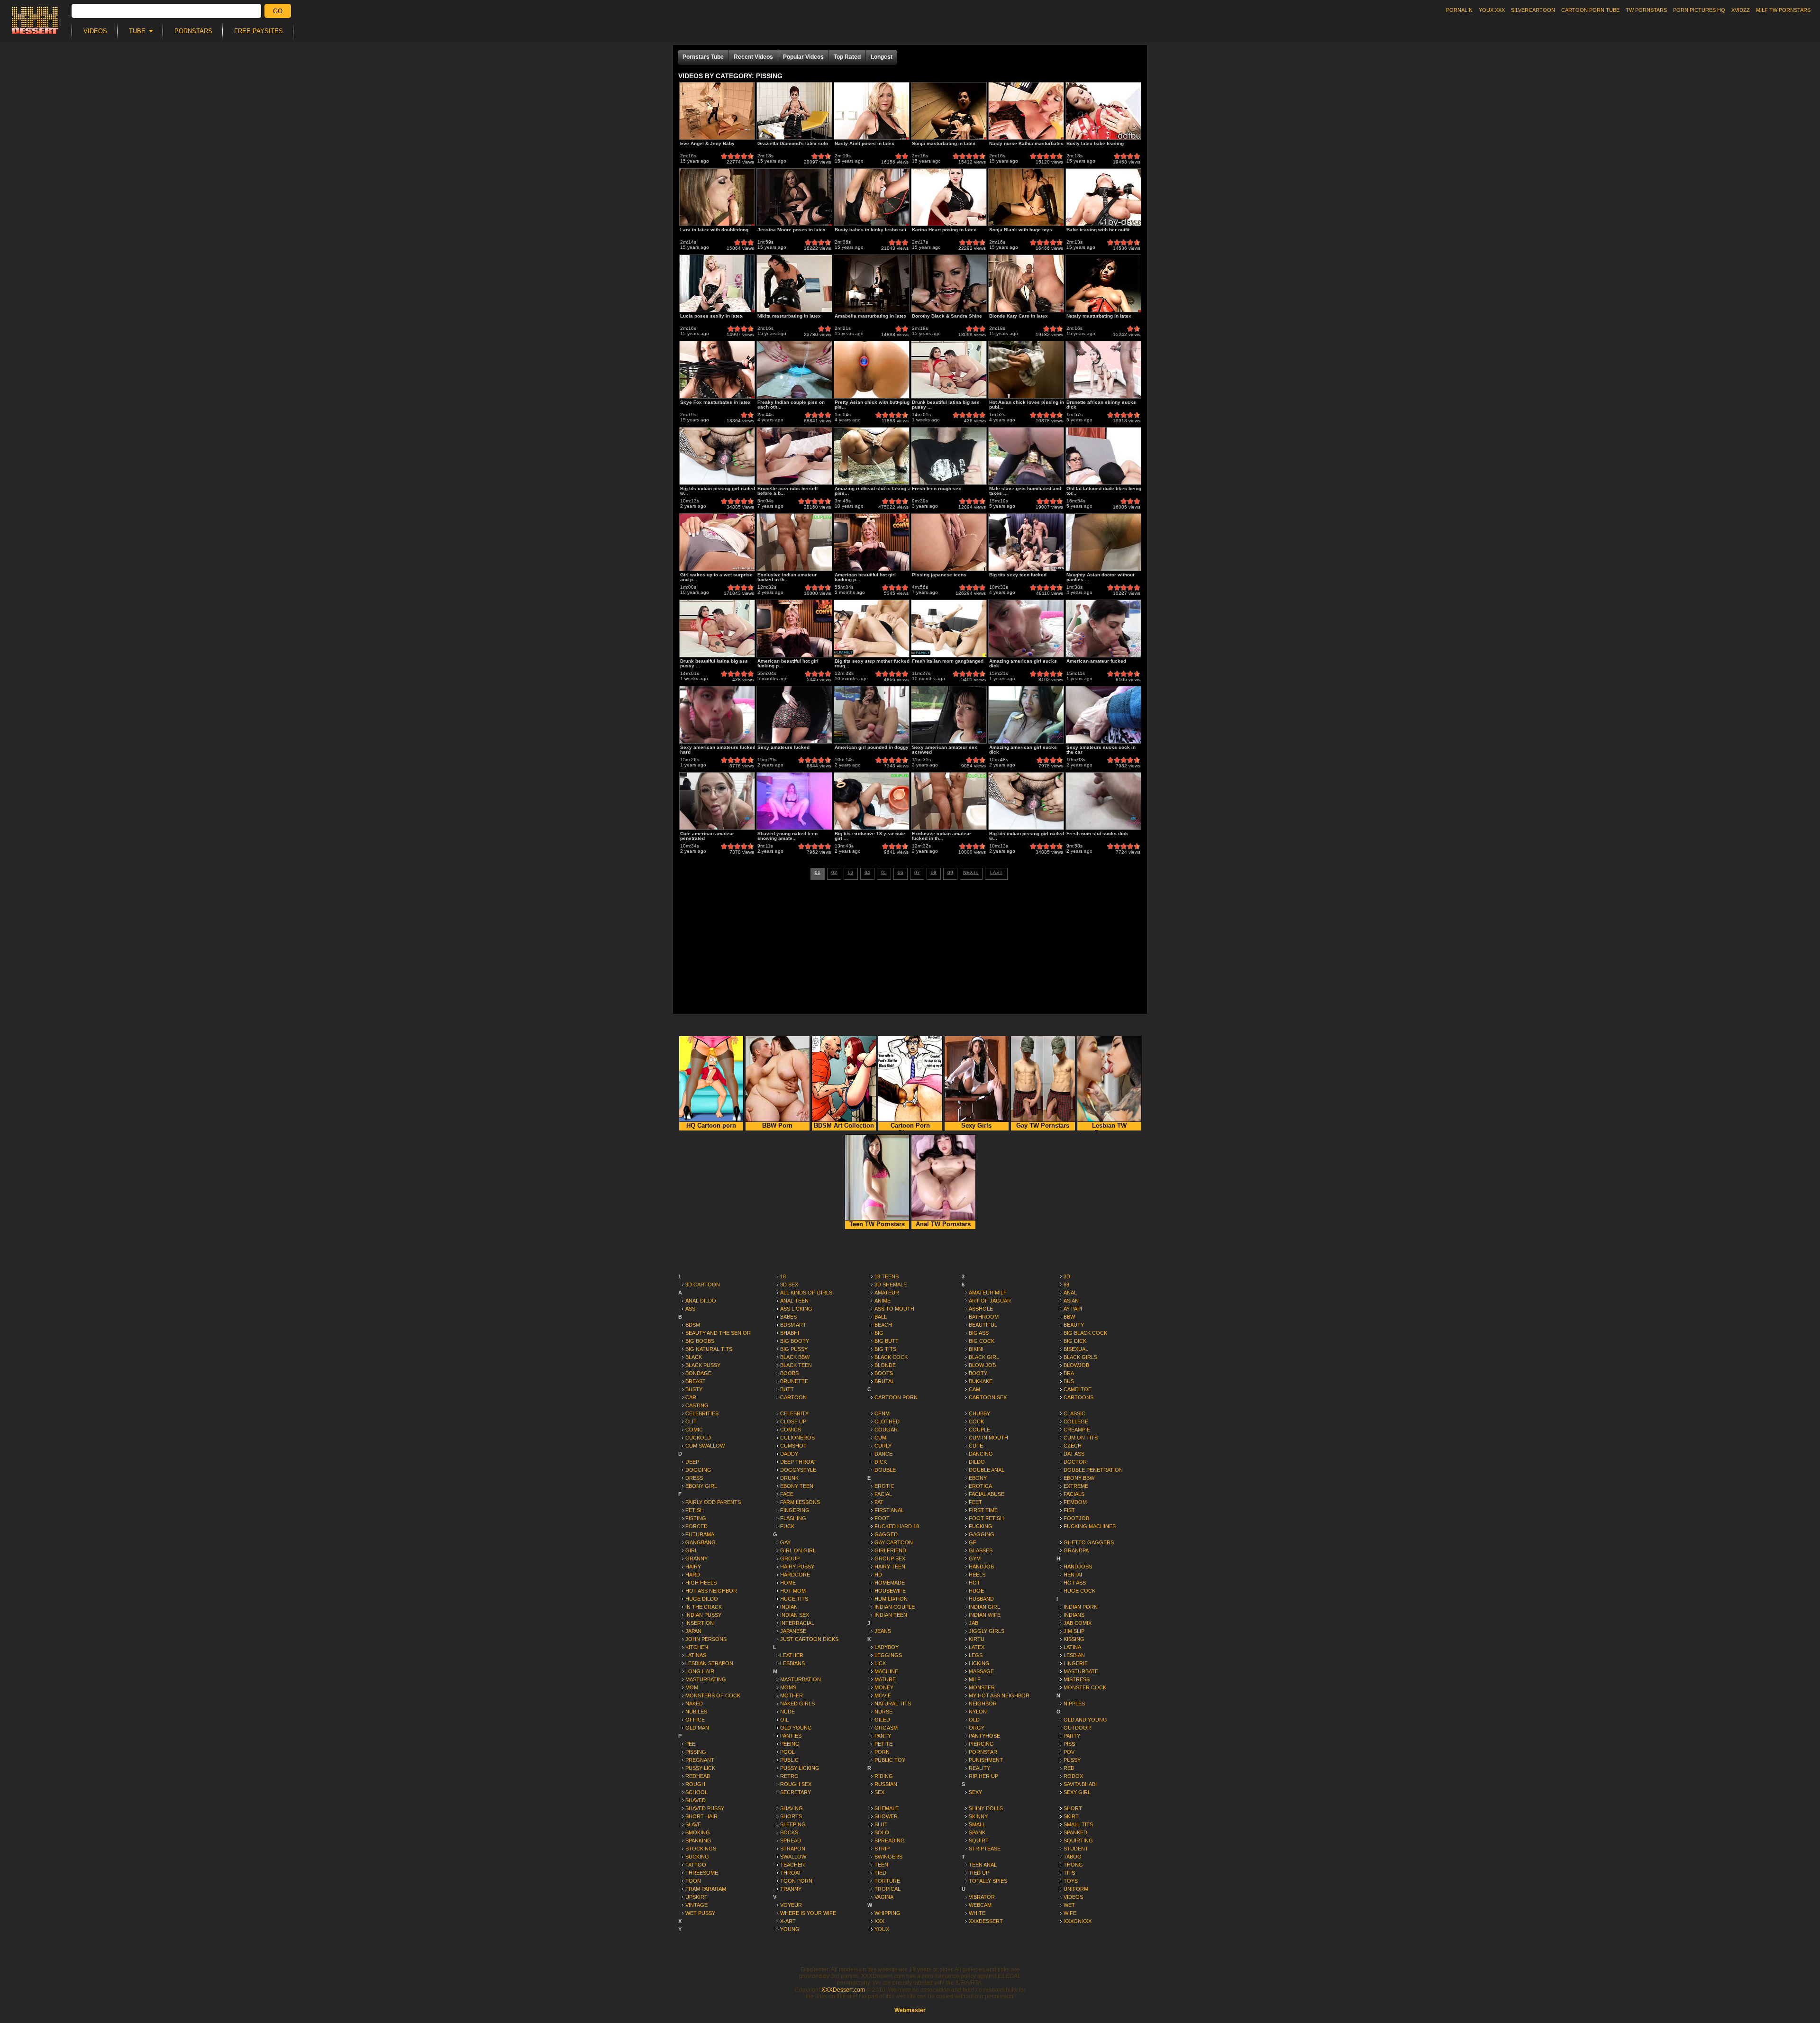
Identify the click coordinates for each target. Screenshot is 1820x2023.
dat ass (1074, 1454)
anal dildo (701, 1301)
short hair (701, 1816)
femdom (1075, 1502)
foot (882, 1518)
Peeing (790, 1744)
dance (883, 1454)
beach (883, 1325)
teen (881, 1865)
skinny (978, 1816)
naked (694, 1704)
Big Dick (1075, 1341)
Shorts (791, 1816)
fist (1069, 1510)
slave (693, 1824)
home (788, 1583)
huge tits (794, 1599)
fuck (787, 1526)
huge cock (1079, 1591)
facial (883, 1494)
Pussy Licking (800, 1768)
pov (1069, 1752)
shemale (887, 1808)
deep (692, 1462)
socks (789, 1832)
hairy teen (890, 1567)
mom (692, 1687)
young (790, 1929)
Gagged (886, 1534)
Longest (882, 57)
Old (974, 1720)
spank (977, 1832)
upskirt (696, 1897)
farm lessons (800, 1502)
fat (879, 1502)
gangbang (701, 1542)
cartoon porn (896, 1397)
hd (878, 1575)
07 (917, 872)
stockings (701, 1849)
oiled (882, 1720)
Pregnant (700, 1760)
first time (983, 1510)
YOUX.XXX (1492, 10)
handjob (981, 1567)
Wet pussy (700, 1913)
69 (1066, 1285)
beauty (1074, 1325)
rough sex (796, 1784)
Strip (882, 1849)
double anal (987, 1470)
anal (1070, 1293)
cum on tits (1081, 1438)
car (691, 1397)
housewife (890, 1591)
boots (884, 1373)
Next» (971, 872)
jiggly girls (987, 1631)
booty (978, 1373)
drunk (789, 1478)
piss (1069, 1744)
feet (975, 1502)
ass (690, 1309)
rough (695, 1784)
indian (789, 1607)
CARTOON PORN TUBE (1590, 10)
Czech (1073, 1446)
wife (1070, 1913)
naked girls (797, 1704)
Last (996, 872)
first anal (889, 1510)
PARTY (1072, 1736)
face (787, 1494)
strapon (793, 1849)
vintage (696, 1905)
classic (1074, 1413)
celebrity (794, 1413)
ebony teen (797, 1486)
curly (883, 1446)
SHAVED (696, 1800)
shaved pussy (705, 1808)
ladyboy (887, 1647)
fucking (981, 1526)
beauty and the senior (718, 1333)
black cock (891, 1357)
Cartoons (1078, 1397)
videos (1073, 1897)
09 (950, 872)
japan (693, 1631)
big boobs (700, 1341)
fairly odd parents (713, 1502)
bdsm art (793, 1325)
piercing (981, 1744)
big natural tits (709, 1349)
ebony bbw (1079, 1478)
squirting (1078, 1841)
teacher (792, 1865)
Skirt (1071, 1816)
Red (1069, 1768)
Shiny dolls (986, 1808)
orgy (977, 1728)
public (789, 1760)
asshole (981, 1309)
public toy (890, 1760)
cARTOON (793, 1397)
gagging (982, 1534)
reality (979, 1768)
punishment (986, 1760)
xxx (879, 1921)
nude (787, 1712)
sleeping (793, 1824)
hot (974, 1583)
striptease (985, 1849)
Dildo (977, 1462)
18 (783, 1276)
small (977, 1824)
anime (883, 1301)
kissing (1074, 1639)
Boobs (789, 1373)
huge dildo (702, 1599)
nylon (978, 1712)
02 (834, 872)
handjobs (1078, 1567)
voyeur (791, 1905)
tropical (887, 1889)
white (977, 1913)
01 (818, 872)
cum (880, 1438)
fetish (695, 1510)
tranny (791, 1889)
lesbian (1074, 1655)
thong (1073, 1865)
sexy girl (1077, 1792)
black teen (796, 1365)
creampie (1077, 1430)
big (879, 1333)
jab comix (1078, 1623)
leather (792, 1655)
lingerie (1076, 1663)
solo (882, 1832)
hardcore (795, 1575)
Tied (880, 1873)
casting (697, 1405)
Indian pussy (703, 1615)
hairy (693, 1567)
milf (975, 1679)
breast (696, 1381)
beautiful (983, 1325)
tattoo (696, 1865)
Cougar (886, 1430)
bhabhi (790, 1333)
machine (886, 1671)
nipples (1074, 1704)
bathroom (984, 1317)
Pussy (1072, 1760)
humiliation (891, 1599)
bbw (1069, 1317)
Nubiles (696, 1712)
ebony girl (701, 1486)
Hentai (1073, 1575)
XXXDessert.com (843, 1990)
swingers (888, 1857)
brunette (794, 1381)
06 (901, 872)
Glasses (981, 1550)
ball (881, 1317)
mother (792, 1695)
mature (885, 1679)
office (695, 1720)
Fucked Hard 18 (897, 1526)
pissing (696, 1752)
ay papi (1073, 1309)
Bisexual (1076, 1349)
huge (976, 1591)
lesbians (792, 1663)
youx (882, 1929)
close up (793, 1422)
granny (696, 1558)
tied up (979, 1873)
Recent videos (753, 57)
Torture (887, 1881)
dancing (981, 1454)
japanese (793, 1631)
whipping (887, 1913)
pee (690, 1744)
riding (884, 1776)
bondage (698, 1373)
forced (696, 1526)
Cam (974, 1389)
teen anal (983, 1865)
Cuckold (698, 1438)
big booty (795, 1341)
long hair (700, 1671)
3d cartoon (703, 1285)
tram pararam (706, 1889)
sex (879, 1792)
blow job (982, 1365)
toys (1071, 1881)
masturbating (706, 1679)
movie (883, 1695)
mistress (1077, 1679)
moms (788, 1687)
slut (881, 1824)
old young (796, 1728)
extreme (1076, 1486)
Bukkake (981, 1381)
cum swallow (705, 1446)
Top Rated (847, 57)
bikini (976, 1349)
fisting (696, 1518)
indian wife (985, 1615)
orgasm (886, 1728)
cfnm (882, 1413)
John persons (706, 1639)
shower (886, 1816)
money (884, 1687)
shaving (792, 1808)
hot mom (793, 1591)
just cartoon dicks (809, 1639)
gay (785, 1542)
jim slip (1074, 1631)
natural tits (893, 1704)
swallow (793, 1857)
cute (976, 1446)
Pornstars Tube (703, 57)
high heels (701, 1583)
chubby (979, 1413)
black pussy (703, 1365)
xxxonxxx (1078, 1921)
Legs (976, 1655)
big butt (887, 1341)
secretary (796, 1792)
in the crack (704, 1607)
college (1076, 1422)
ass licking (796, 1309)
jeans (883, 1631)
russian (886, 1784)
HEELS (977, 1575)
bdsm (693, 1325)
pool (787, 1752)
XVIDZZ (1741, 10)
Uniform (1076, 1889)
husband (981, 1599)
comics (791, 1430)
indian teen (891, 1615)
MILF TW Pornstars (1783, 10)
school (696, 1792)
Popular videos (803, 57)
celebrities (702, 1413)
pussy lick (700, 1768)
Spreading (890, 1841)
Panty (883, 1736)
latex (977, 1647)
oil (784, 1720)
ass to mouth (894, 1309)
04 (867, 872)
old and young (1085, 1720)
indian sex (795, 1615)
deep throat (798, 1462)
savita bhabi (1080, 1784)
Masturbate (1081, 1671)
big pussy (794, 1349)
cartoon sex (988, 1397)
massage (981, 1671)
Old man (697, 1728)
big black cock (1085, 1333)
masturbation (801, 1679)
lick (880, 1663)
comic (694, 1430)
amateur (887, 1293)
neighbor (983, 1704)
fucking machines (1090, 1526)
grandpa (1076, 1550)
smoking (698, 1832)
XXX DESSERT (35, 20)
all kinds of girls (806, 1293)
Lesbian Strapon (709, 1663)
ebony (978, 1478)
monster (982, 1687)
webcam (980, 1905)
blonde (885, 1365)
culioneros (797, 1438)
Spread (791, 1841)
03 (851, 872)
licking (979, 1663)
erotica (980, 1486)
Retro (789, 1776)
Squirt (979, 1841)
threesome (702, 1873)
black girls (1080, 1357)
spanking (698, 1841)
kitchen (697, 1647)
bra (1069, 1373)
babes (788, 1317)
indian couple (895, 1607)
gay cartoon (894, 1542)
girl (692, 1550)
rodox (1073, 1776)
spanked (1075, 1832)
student (1076, 1849)
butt (787, 1389)
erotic (884, 1486)
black (694, 1357)
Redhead (698, 1776)
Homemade (890, 1583)
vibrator (982, 1897)
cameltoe (1078, 1389)
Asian (1071, 1301)
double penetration (1093, 1470)
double (885, 1470)
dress (694, 1478)
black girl (984, 1357)
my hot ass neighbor (999, 1695)
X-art (788, 1921)
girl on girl (798, 1550)
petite (883, 1744)
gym (975, 1558)
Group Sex (890, 1558)
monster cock (1085, 1687)
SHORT (1073, 1808)
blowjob (1076, 1365)
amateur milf (988, 1293)
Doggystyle (798, 1470)
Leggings (888, 1655)
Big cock (982, 1341)
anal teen (794, 1301)
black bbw (795, 1357)
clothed (887, 1422)
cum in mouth (988, 1438)
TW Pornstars (1646, 10)
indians (1074, 1615)
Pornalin (1459, 10)
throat (791, 1873)
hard (693, 1575)
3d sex (789, 1285)
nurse (883, 1712)
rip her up (983, 1776)
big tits (885, 1349)
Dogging (698, 1470)
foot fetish (986, 1518)
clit (691, 1422)
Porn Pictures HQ (1699, 10)
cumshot (793, 1446)
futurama (700, 1534)
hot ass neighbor (711, 1591)
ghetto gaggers (1089, 1542)
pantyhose (984, 1736)
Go (278, 11)
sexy (975, 1792)
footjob (1076, 1518)
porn (882, 1752)
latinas (696, 1655)
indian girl (984, 1607)
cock (976, 1422)
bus (1069, 1381)
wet (1069, 1905)
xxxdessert (986, 1921)
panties (791, 1736)
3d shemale (891, 1285)
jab (974, 1623)
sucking (697, 1857)
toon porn (796, 1881)
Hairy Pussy (797, 1567)
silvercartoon (1533, 10)
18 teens (887, 1276)
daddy (789, 1454)
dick (881, 1462)
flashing (793, 1518)
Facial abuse (987, 1494)
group (790, 1558)
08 (934, 872)
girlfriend (890, 1550)
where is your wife (808, 1913)
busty (694, 1389)
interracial (797, 1623)
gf (973, 1542)
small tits (1078, 1824)
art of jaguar (990, 1301)
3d (1067, 1276)
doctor (1075, 1462)
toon (693, 1881)
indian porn (1081, 1607)
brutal (884, 1381)
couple (979, 1430)
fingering (795, 1510)
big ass (979, 1333)
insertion (700, 1623)
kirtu (977, 1639)
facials (1074, 1494)
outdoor (1077, 1728)
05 (884, 872)
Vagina (884, 1897)
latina (1072, 1647)
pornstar (983, 1752)
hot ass (1075, 1583)
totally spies (988, 1881)
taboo (1073, 1857)
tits (1069, 1873)
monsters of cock (713, 1695)
